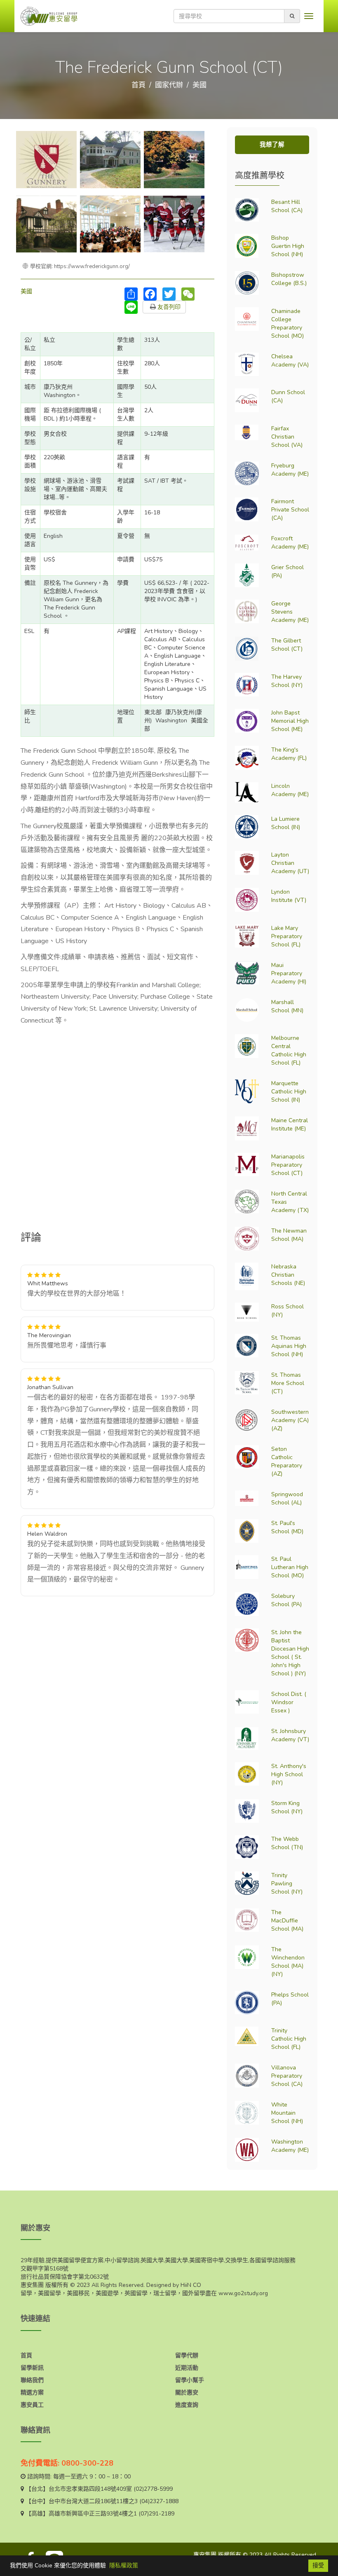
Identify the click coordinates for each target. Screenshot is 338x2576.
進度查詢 (187, 2405)
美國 (200, 85)
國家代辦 (169, 85)
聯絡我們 (32, 2380)
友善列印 (168, 307)
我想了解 (272, 145)
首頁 (138, 85)
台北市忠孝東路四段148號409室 (90, 2489)
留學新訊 (32, 2368)
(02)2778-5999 (153, 2489)
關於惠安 (187, 2393)
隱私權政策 (124, 2565)
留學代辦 (187, 2355)
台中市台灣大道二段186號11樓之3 (93, 2501)
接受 (318, 2565)
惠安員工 (32, 2405)
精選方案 (32, 2393)
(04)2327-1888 (159, 2501)
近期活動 (187, 2368)
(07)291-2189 (156, 2514)
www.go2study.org (243, 2293)
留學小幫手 (190, 2380)
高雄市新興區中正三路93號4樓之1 (93, 2514)
